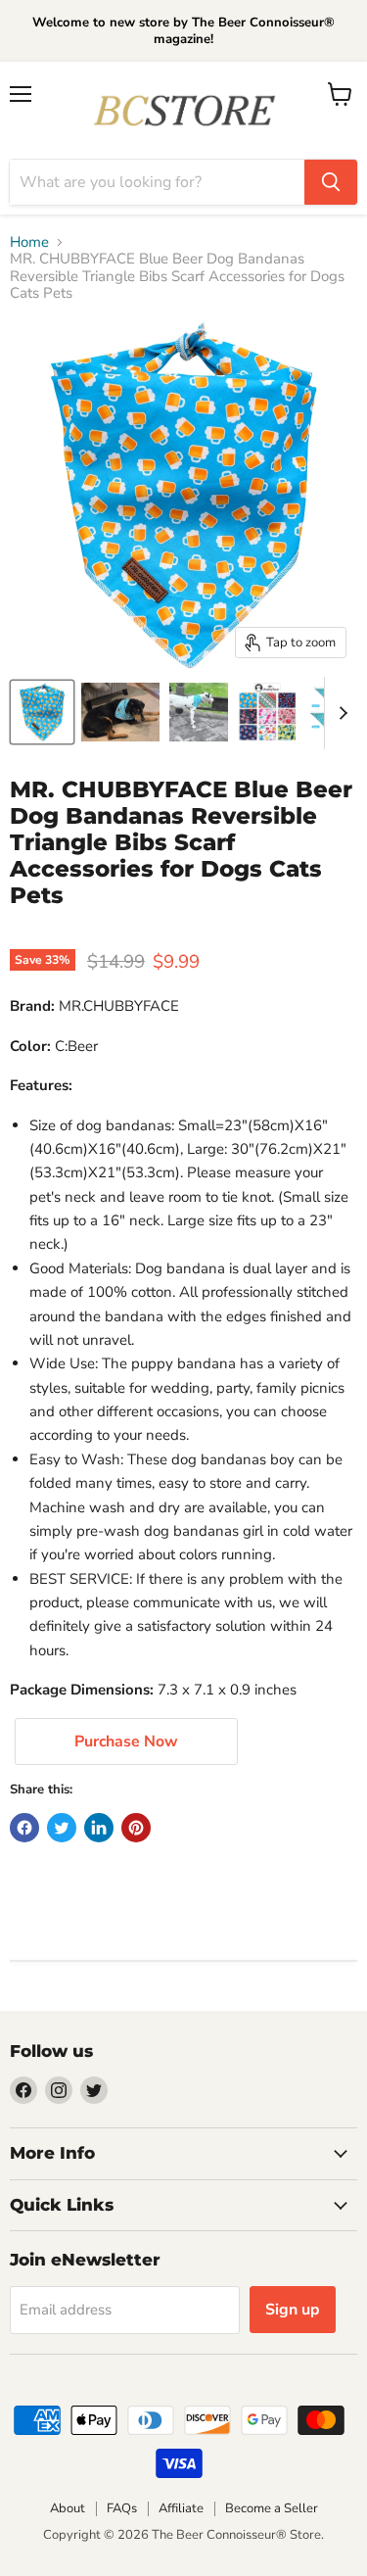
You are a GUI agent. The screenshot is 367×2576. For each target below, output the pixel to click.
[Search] (331, 182)
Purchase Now (126, 1741)
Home (29, 242)
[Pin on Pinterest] (136, 1828)
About (68, 2508)
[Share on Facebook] (24, 1828)
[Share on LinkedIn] (99, 1828)
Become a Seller (272, 2508)
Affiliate (181, 2508)
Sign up (293, 2310)
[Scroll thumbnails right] (340, 713)
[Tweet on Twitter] (62, 1828)
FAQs (122, 2508)
